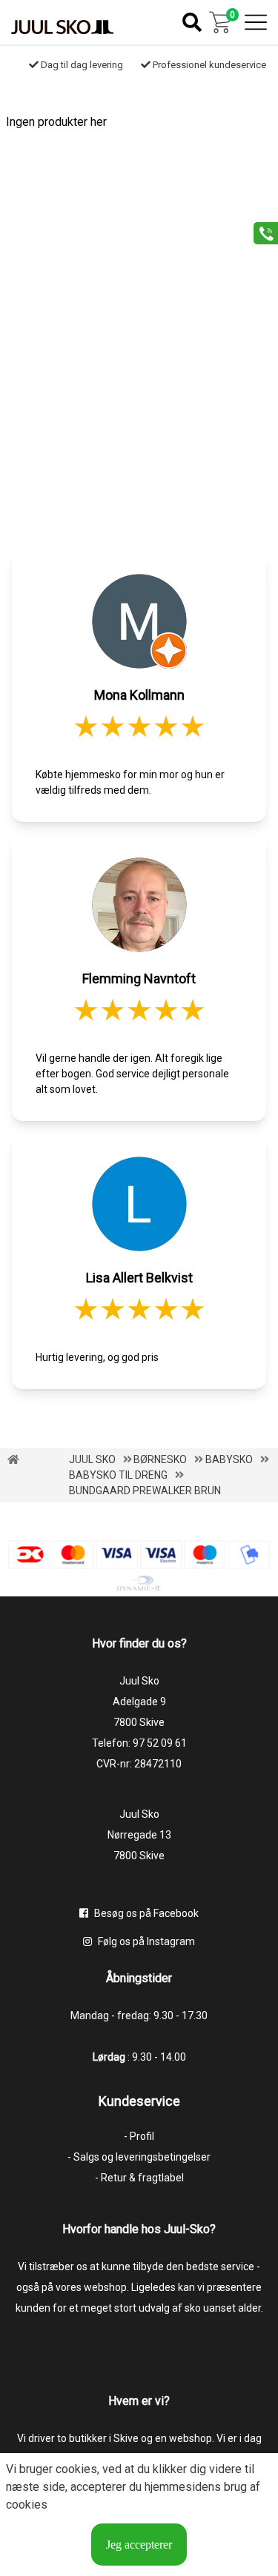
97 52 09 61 (160, 1743)
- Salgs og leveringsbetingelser (139, 2157)
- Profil (139, 2136)
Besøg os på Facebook (145, 1913)
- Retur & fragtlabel (139, 2178)
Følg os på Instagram (145, 1941)
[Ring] (261, 232)
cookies (76, 2469)
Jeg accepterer (139, 2545)
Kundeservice (139, 2101)
